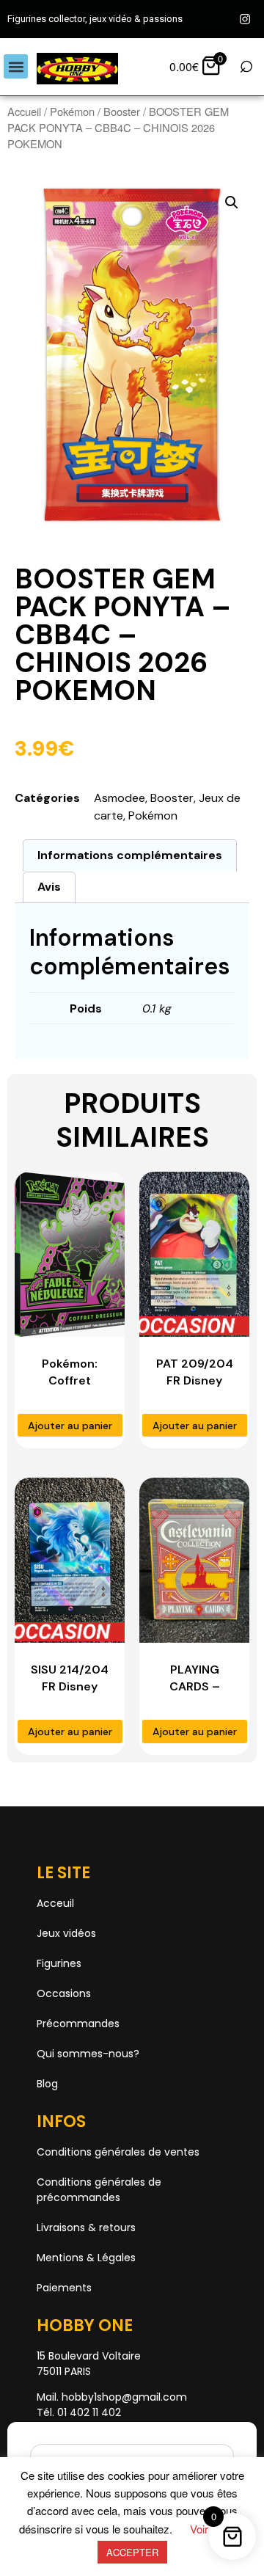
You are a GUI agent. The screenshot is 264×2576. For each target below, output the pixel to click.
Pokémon (72, 111)
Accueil (24, 111)
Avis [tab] (49, 887)
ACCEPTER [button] (132, 2552)
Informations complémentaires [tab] (130, 855)
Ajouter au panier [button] (70, 1426)
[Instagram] (245, 19)
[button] (16, 66)
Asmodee (120, 798)
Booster (122, 111)
